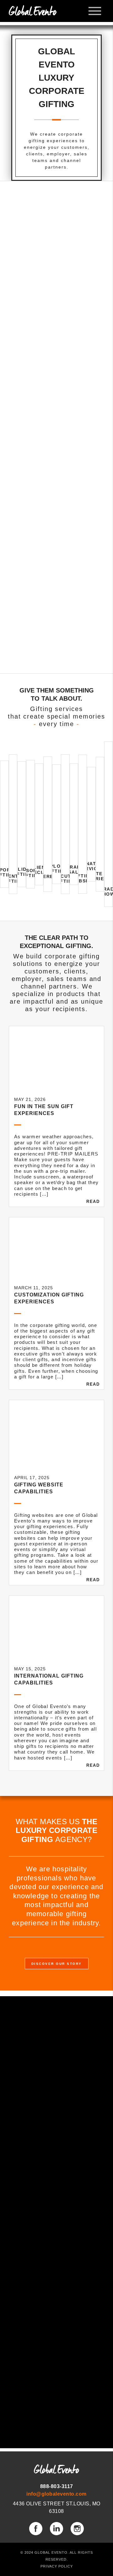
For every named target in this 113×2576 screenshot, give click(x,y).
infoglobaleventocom (56, 2494)
